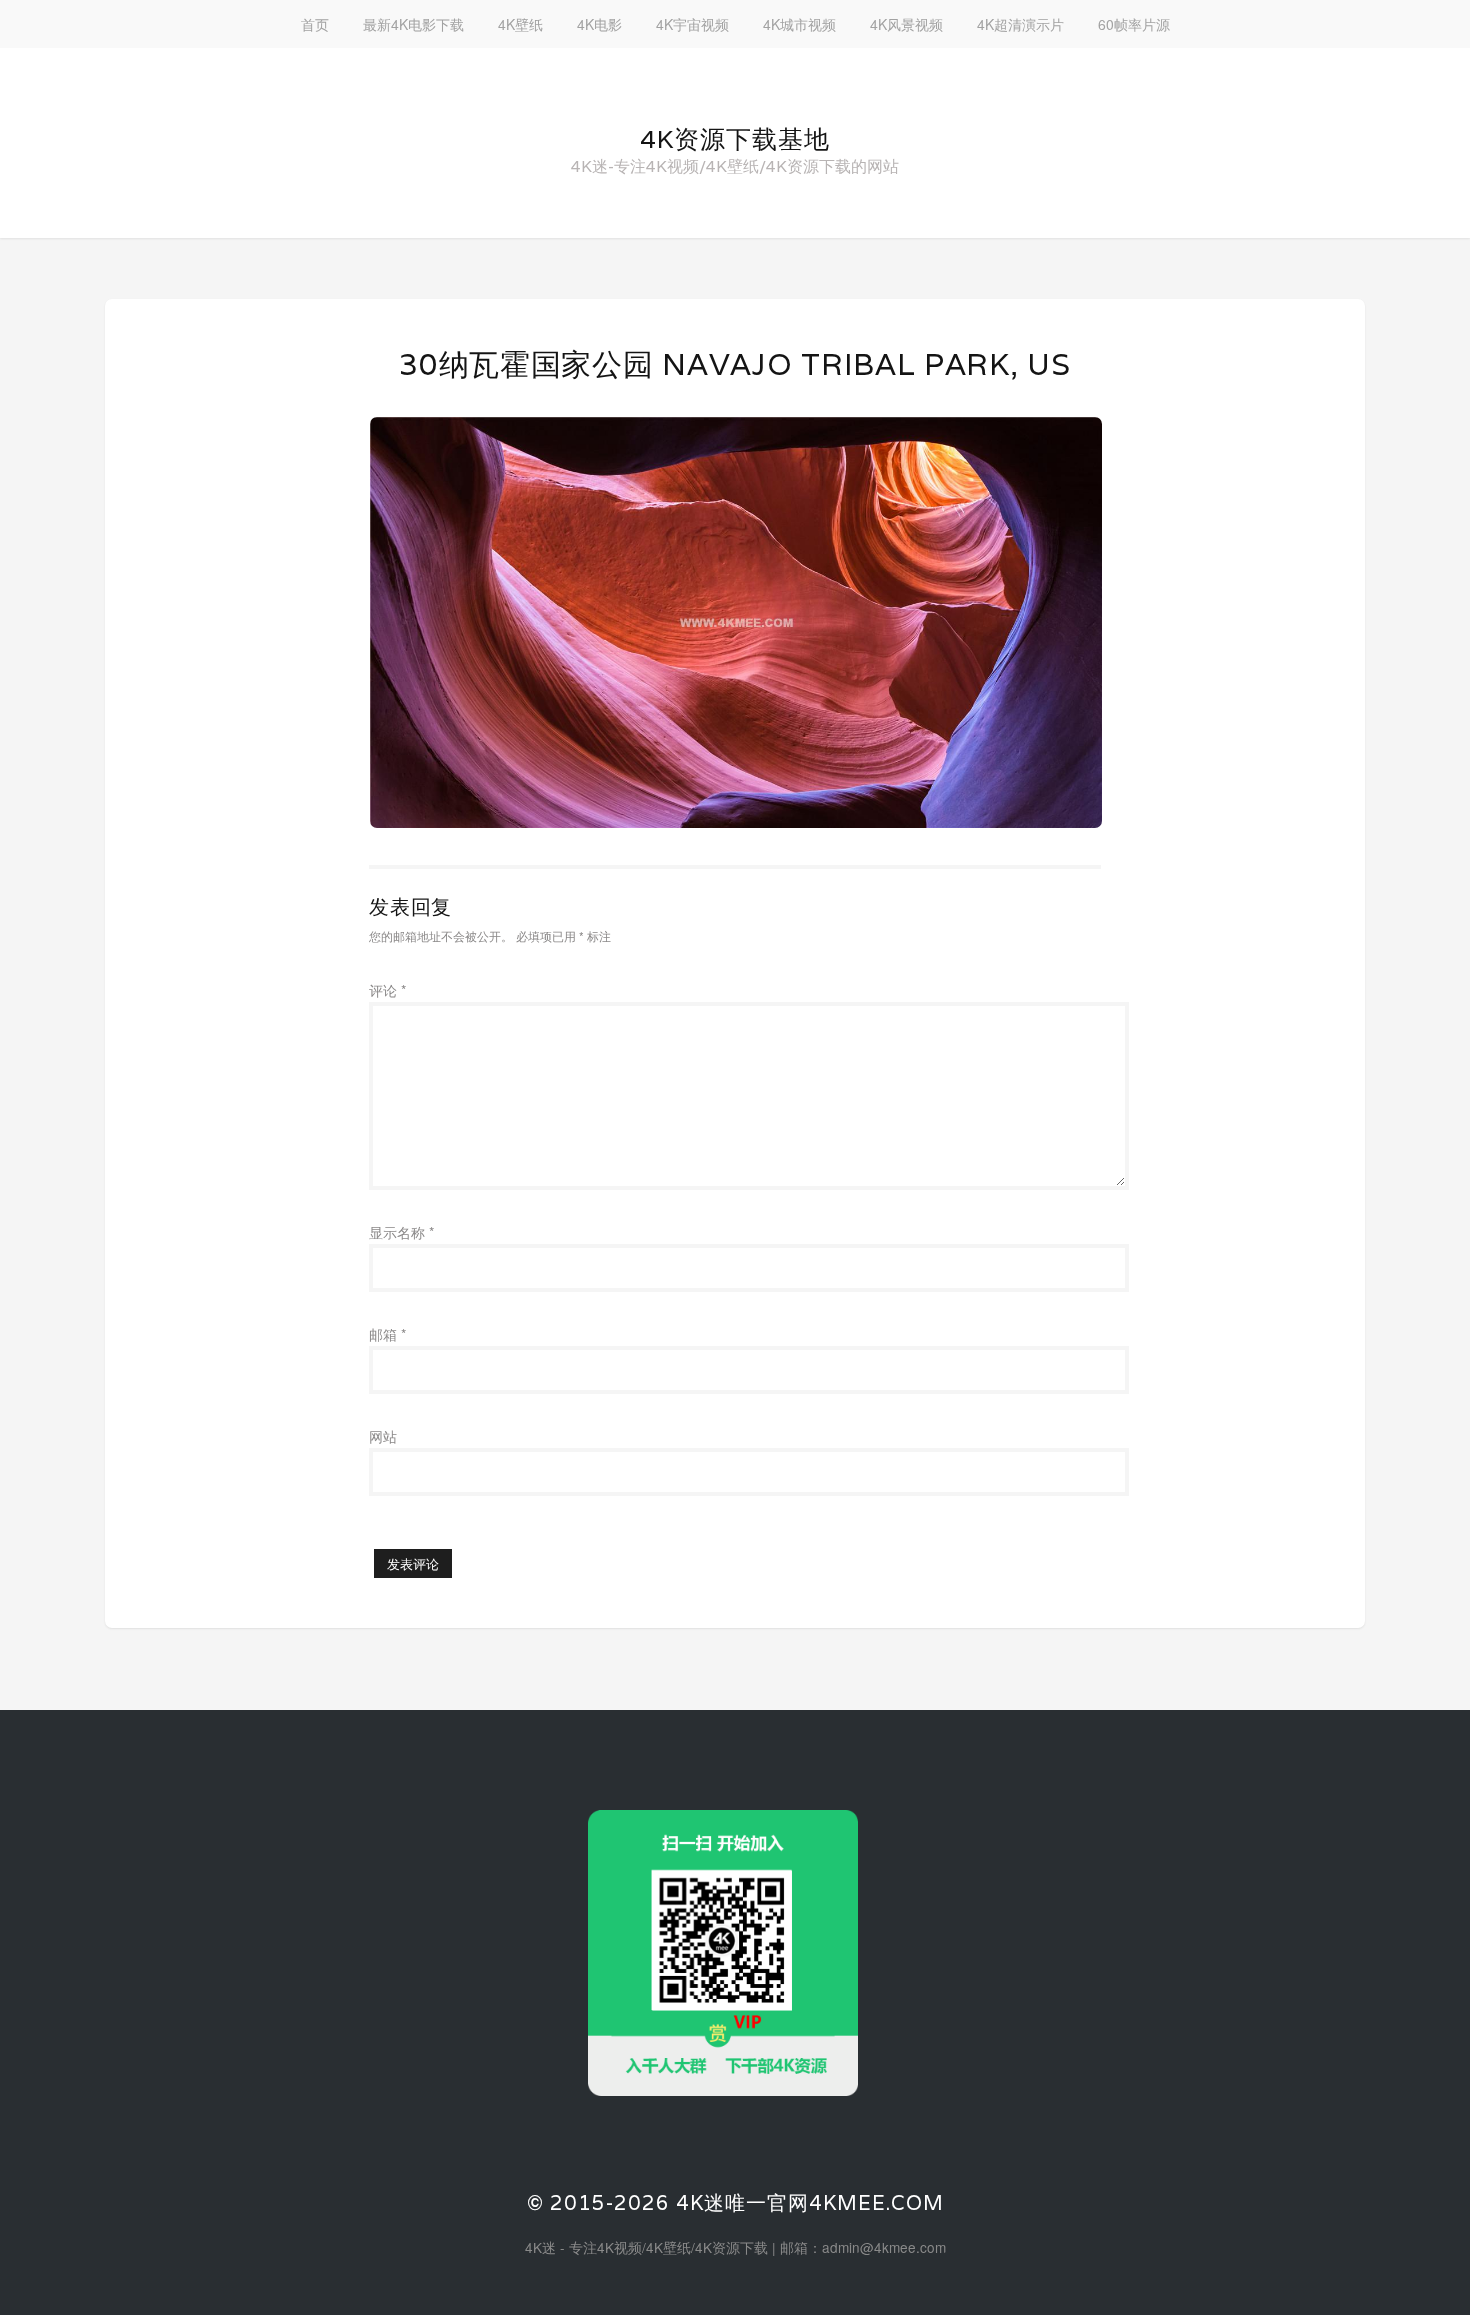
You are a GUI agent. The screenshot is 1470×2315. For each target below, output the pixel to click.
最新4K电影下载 (413, 24)
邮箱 (387, 1334)
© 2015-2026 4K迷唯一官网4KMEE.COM (735, 2203)
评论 (387, 990)
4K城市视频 (799, 24)
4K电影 (599, 24)
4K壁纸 (520, 24)
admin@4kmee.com (884, 2247)
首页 (315, 24)
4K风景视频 (906, 24)
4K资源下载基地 (735, 139)
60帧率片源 (1134, 24)
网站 (383, 1436)
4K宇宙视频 (692, 24)
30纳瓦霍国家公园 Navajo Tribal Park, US (734, 364)
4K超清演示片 (1020, 24)
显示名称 (401, 1232)
